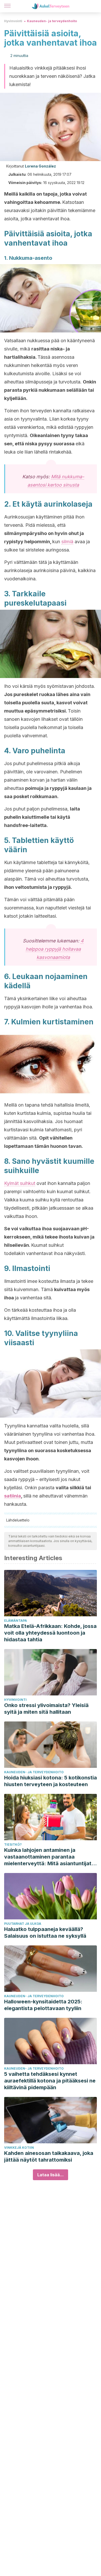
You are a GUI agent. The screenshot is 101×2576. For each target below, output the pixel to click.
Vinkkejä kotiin (19, 2148)
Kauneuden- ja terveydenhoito (52, 21)
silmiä (67, 542)
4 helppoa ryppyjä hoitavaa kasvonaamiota (55, 949)
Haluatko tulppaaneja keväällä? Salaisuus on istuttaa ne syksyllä (45, 1933)
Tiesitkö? (13, 1845)
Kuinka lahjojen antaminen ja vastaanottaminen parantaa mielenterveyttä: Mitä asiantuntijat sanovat (48, 1857)
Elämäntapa (16, 1621)
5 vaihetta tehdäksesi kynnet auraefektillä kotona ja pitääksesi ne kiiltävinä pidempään (50, 2081)
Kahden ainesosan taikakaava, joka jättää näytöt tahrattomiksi (49, 2156)
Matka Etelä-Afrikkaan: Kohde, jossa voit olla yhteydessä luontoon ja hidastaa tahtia (50, 1633)
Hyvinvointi (13, 21)
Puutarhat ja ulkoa (23, 1924)
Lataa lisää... (51, 2175)
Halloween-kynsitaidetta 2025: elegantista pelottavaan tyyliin (43, 2005)
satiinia (13, 1496)
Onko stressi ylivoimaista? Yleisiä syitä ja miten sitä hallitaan (46, 1709)
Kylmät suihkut (20, 1183)
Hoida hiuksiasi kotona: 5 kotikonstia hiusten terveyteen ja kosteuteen (51, 1781)
